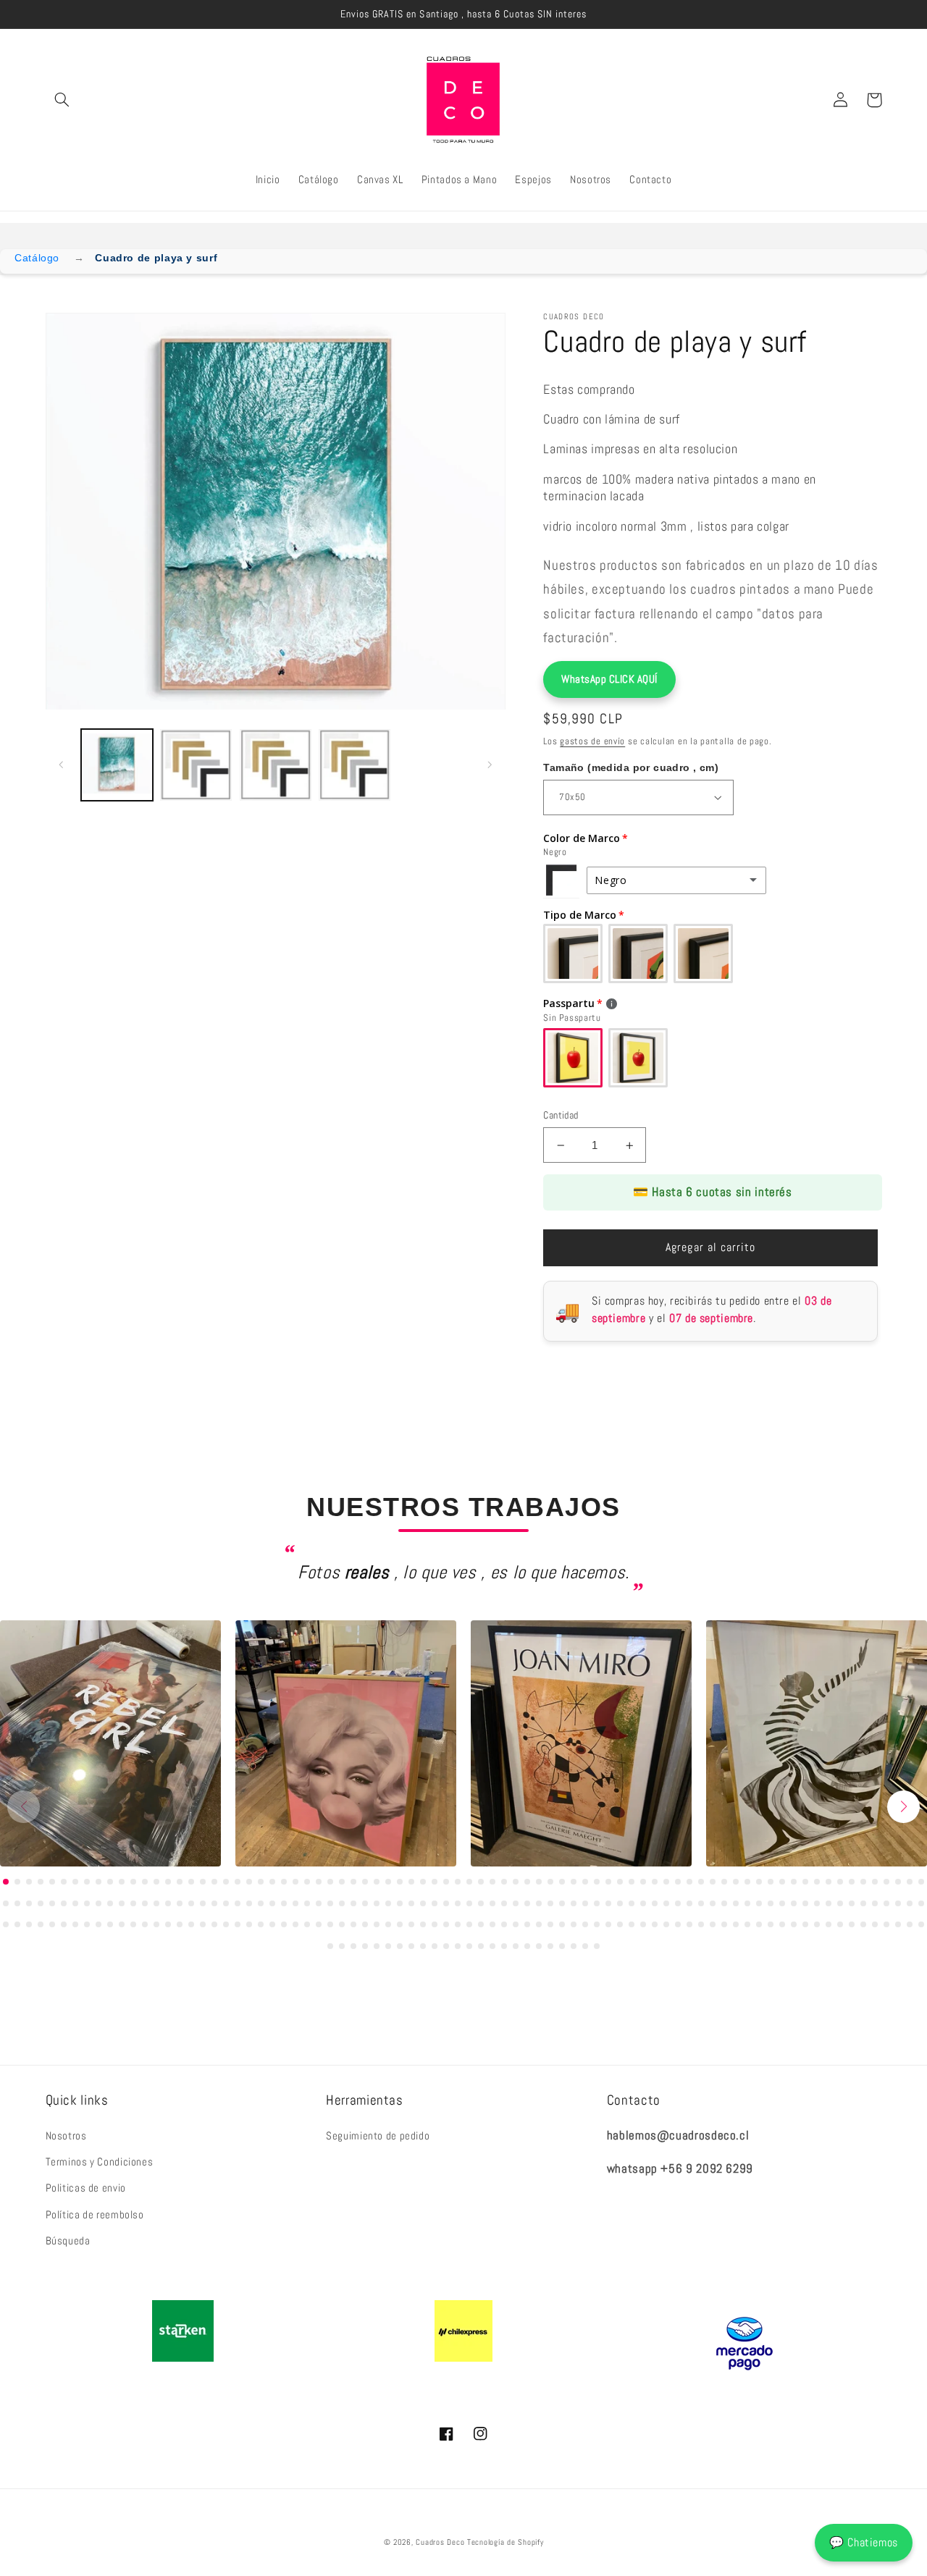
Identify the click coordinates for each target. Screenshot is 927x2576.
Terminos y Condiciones (100, 2162)
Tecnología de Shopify (505, 2542)
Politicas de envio (86, 2188)
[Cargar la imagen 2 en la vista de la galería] (196, 765)
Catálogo (37, 258)
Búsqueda (68, 2241)
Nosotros (66, 2136)
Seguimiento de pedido (378, 2136)
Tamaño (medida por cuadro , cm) (631, 767)
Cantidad (561, 1115)
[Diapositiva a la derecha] (490, 765)
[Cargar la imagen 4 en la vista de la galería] (355, 765)
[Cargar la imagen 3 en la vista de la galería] (276, 765)
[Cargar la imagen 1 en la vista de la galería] (117, 765)
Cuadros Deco (440, 2542)
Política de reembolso (95, 2215)
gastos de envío (592, 741)
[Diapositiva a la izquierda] (62, 765)
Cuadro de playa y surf (156, 258)
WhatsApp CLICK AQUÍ (609, 679)
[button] (62, 100)
